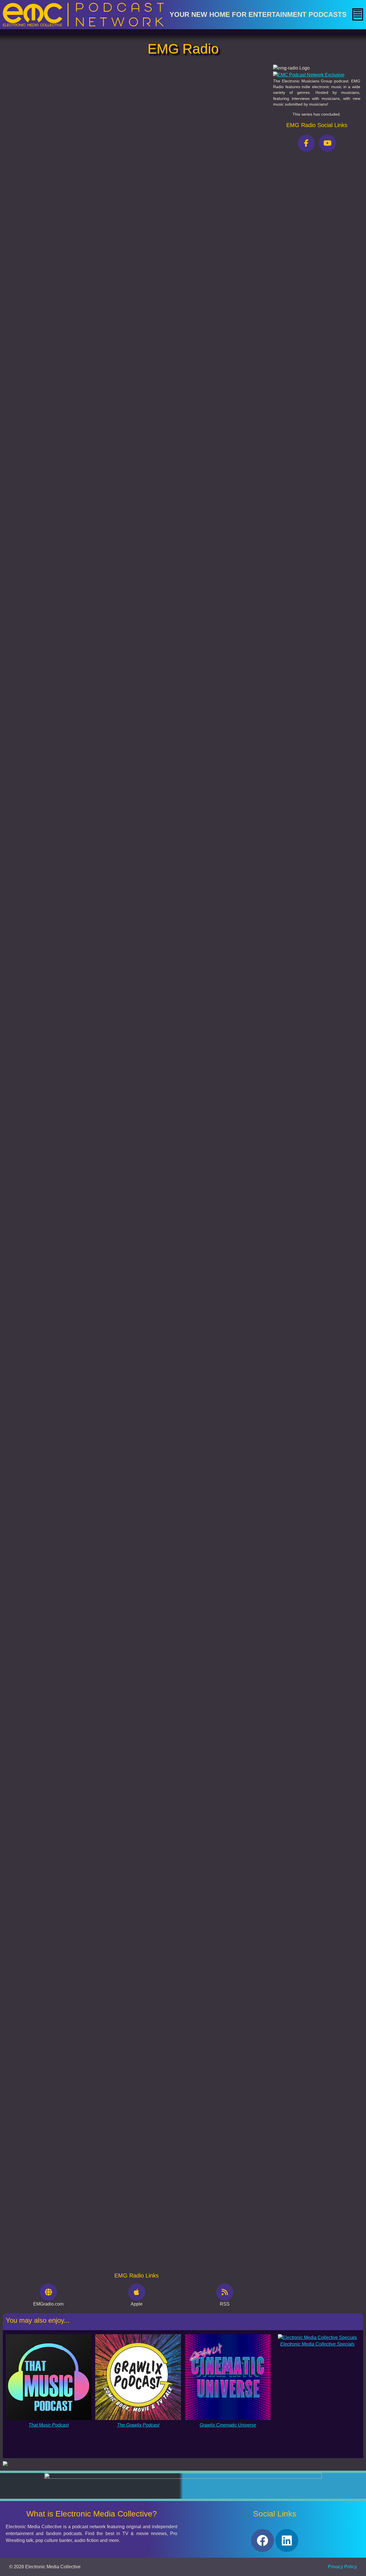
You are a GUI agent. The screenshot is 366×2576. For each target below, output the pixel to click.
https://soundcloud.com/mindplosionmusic (76, 403)
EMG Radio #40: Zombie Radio (39, 1761)
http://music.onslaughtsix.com (67, 337)
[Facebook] (262, 2541)
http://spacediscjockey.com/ (76, 425)
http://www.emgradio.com (76, 465)
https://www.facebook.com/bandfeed (58, 326)
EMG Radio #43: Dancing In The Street (46, 1471)
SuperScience (66, 454)
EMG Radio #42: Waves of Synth (40, 1567)
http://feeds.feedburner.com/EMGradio (94, 472)
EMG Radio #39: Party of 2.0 (36, 1858)
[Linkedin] (287, 2541)
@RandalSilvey (66, 225)
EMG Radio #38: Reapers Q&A (38, 1954)
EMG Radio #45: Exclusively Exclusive (46, 1277)
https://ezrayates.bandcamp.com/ (64, 436)
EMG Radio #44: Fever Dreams (39, 1374)
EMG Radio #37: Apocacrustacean (42, 2051)
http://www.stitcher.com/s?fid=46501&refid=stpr (103, 486)
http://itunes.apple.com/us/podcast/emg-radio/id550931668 (113, 479)
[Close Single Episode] (55, 108)
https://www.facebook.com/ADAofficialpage (89, 370)
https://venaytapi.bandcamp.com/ (65, 392)
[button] (358, 14)
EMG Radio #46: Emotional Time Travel (47, 1180)
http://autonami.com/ (49, 359)
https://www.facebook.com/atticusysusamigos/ (99, 381)
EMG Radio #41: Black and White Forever (49, 1664)
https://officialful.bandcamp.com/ (48, 348)
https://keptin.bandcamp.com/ (52, 414)
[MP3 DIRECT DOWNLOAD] (36, 200)
